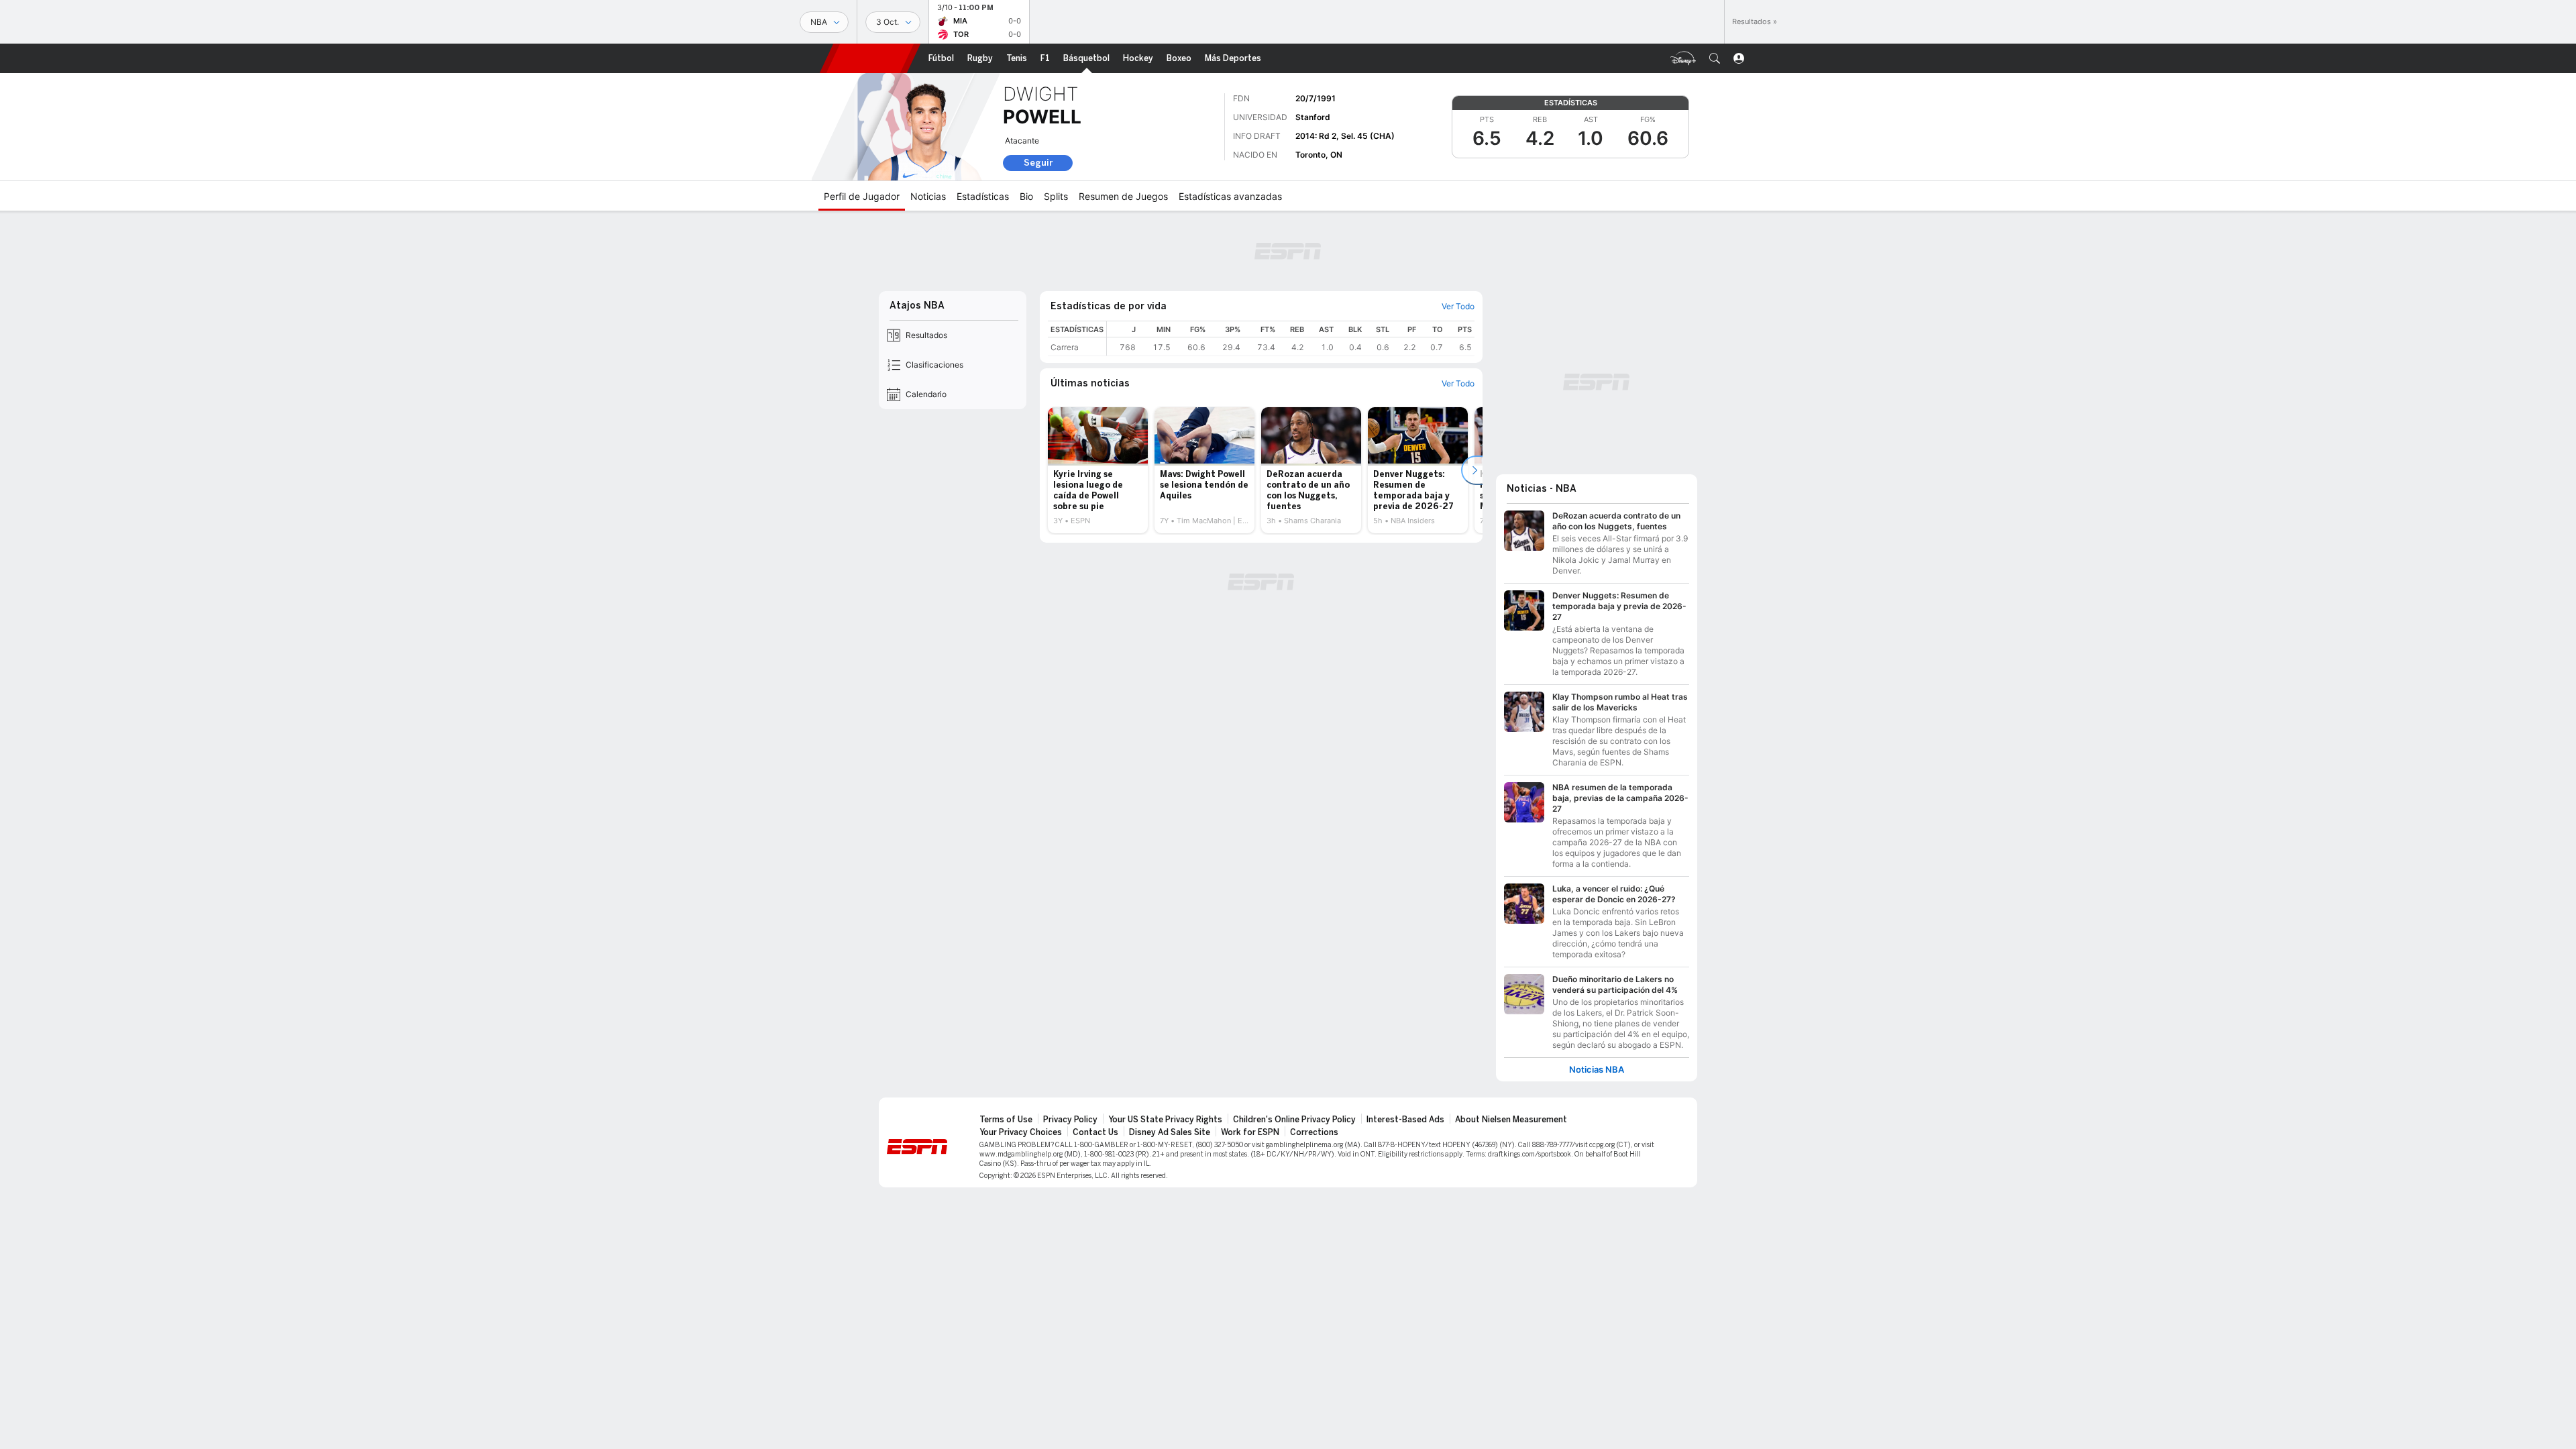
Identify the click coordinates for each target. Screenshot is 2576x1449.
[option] (1098, 470)
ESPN (870, 58)
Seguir (1038, 163)
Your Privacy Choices (1021, 1132)
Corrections (1314, 1132)
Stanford (1313, 117)
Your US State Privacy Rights (1165, 1120)
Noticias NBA (1597, 1070)
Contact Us (1095, 1132)
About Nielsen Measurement (1511, 1120)
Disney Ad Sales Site (1170, 1132)
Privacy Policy (1070, 1120)
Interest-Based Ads (1405, 1120)
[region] (1291, 338)
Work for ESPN (1250, 1132)
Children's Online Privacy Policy (1294, 1120)
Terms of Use (1006, 1120)
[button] (1715, 58)
